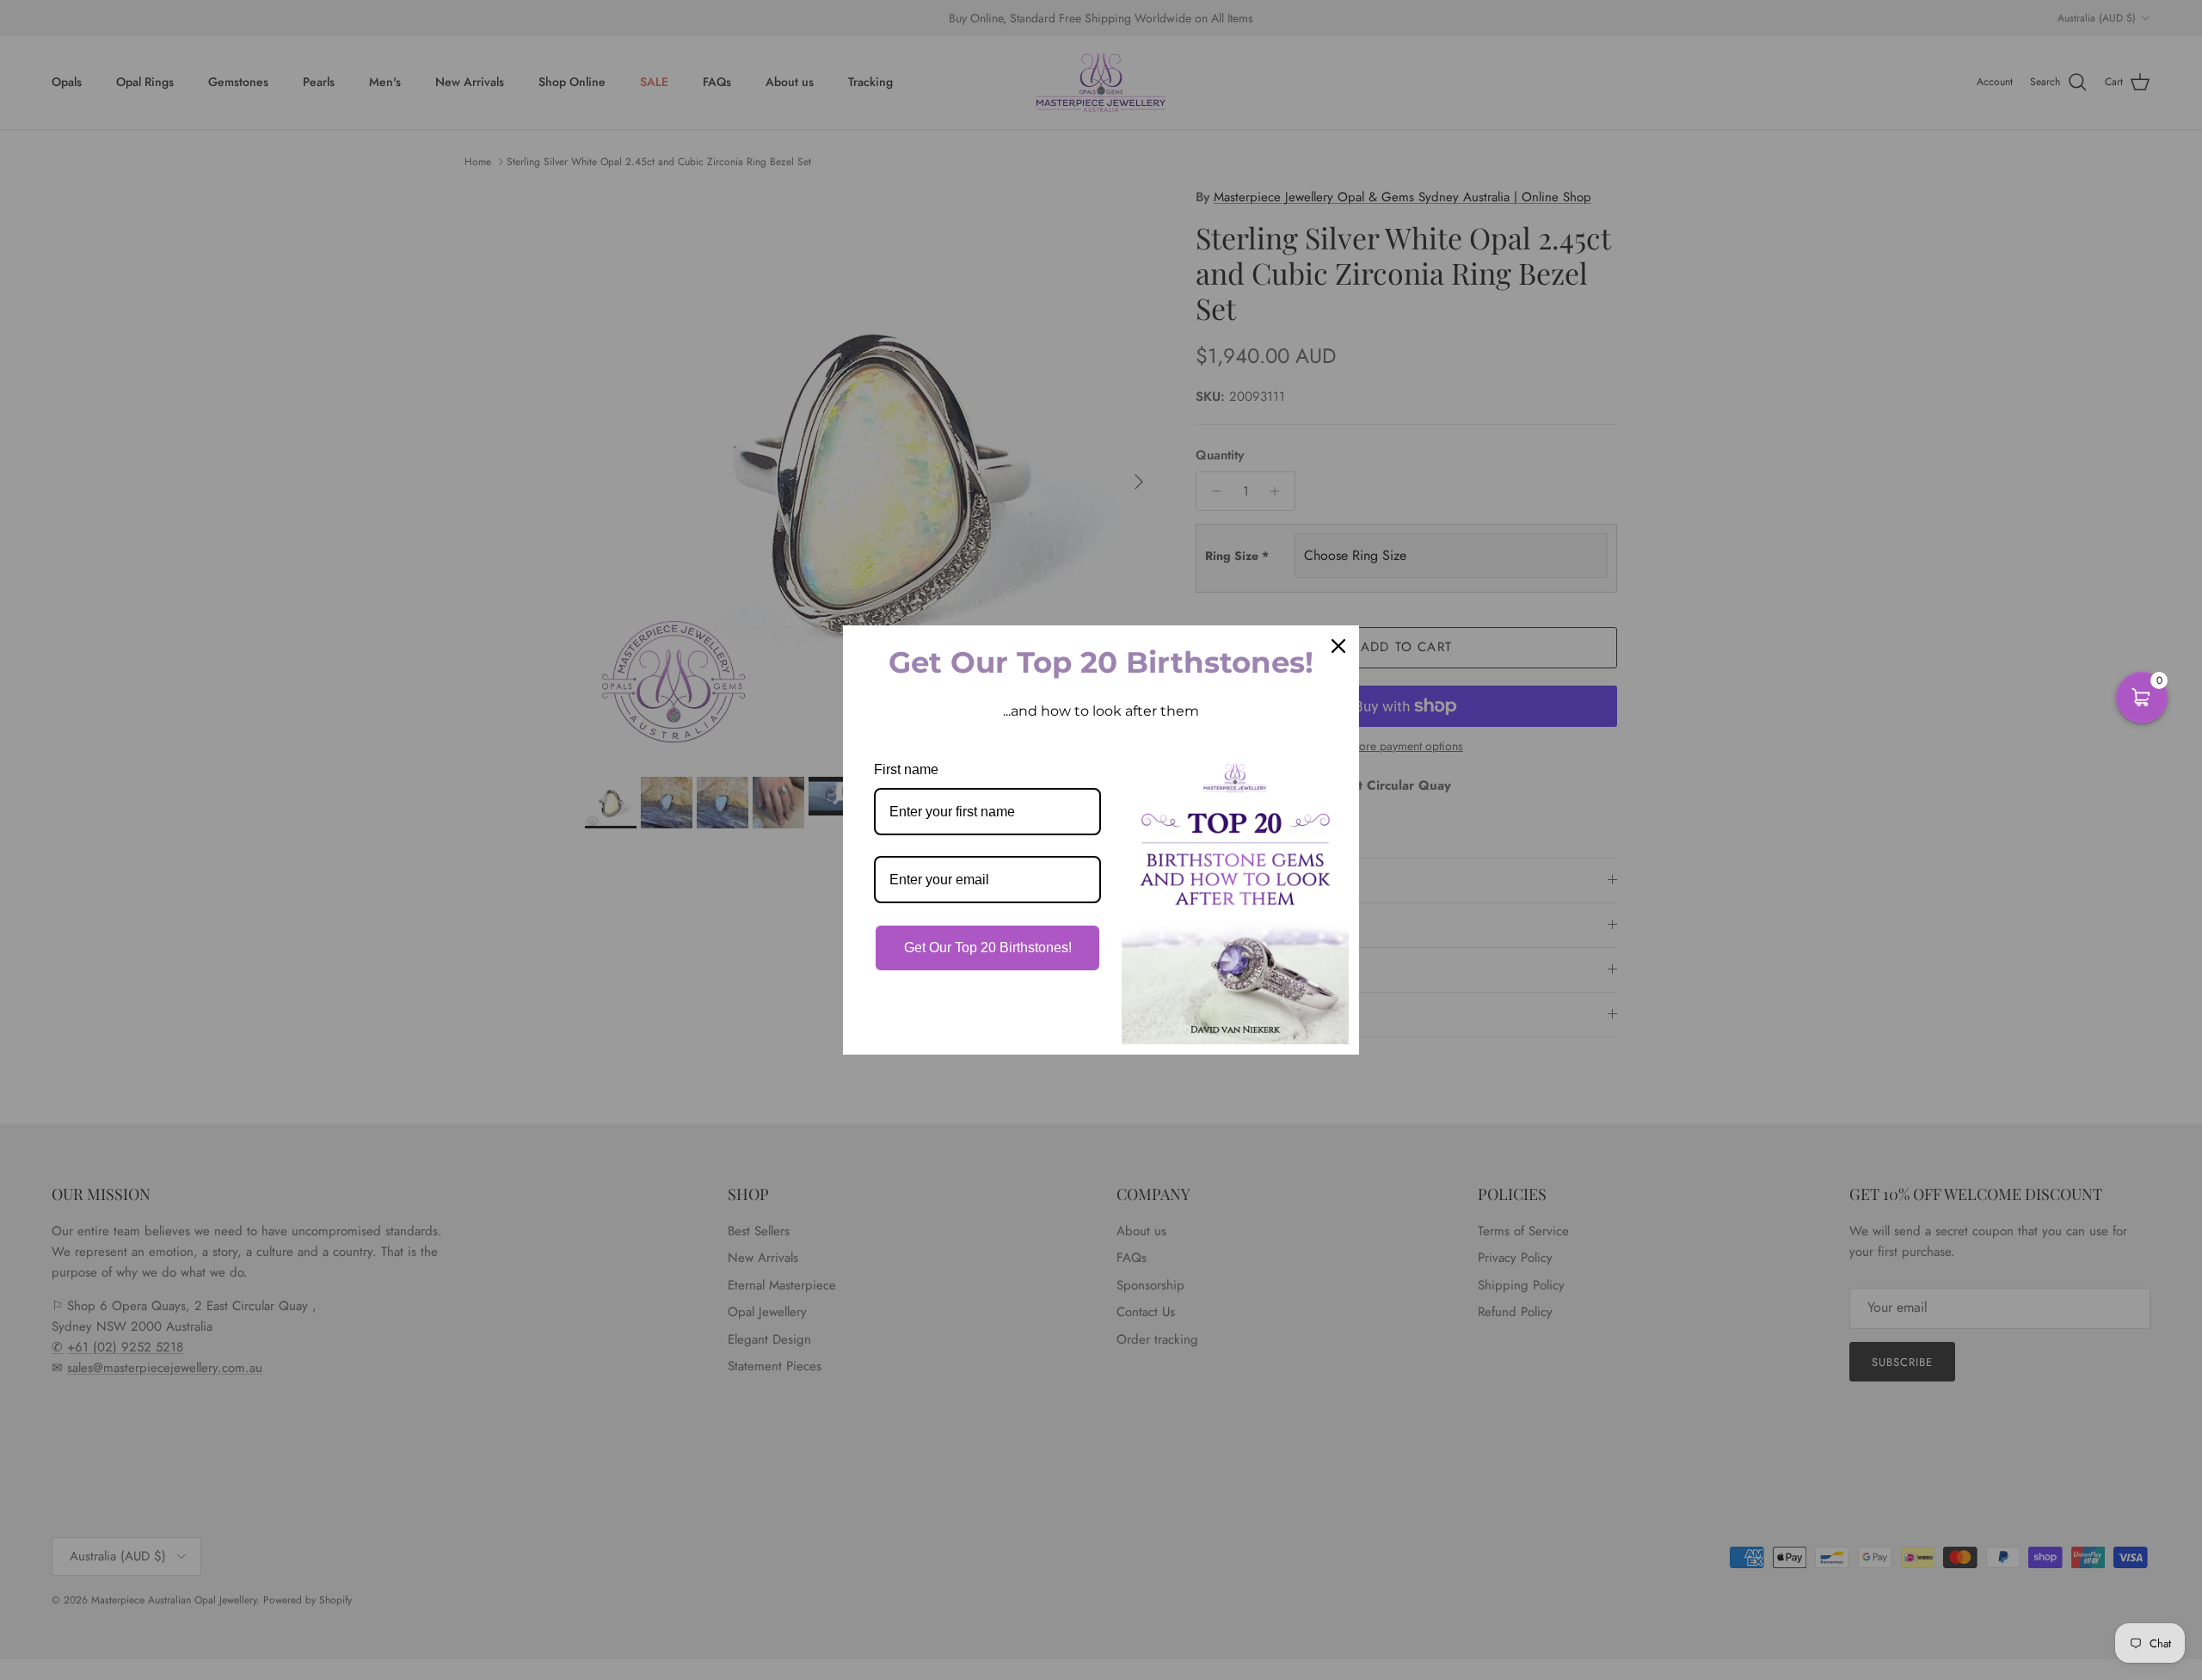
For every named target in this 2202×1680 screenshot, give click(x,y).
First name (906, 769)
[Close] (1338, 646)
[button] (2142, 698)
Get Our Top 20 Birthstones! (988, 948)
